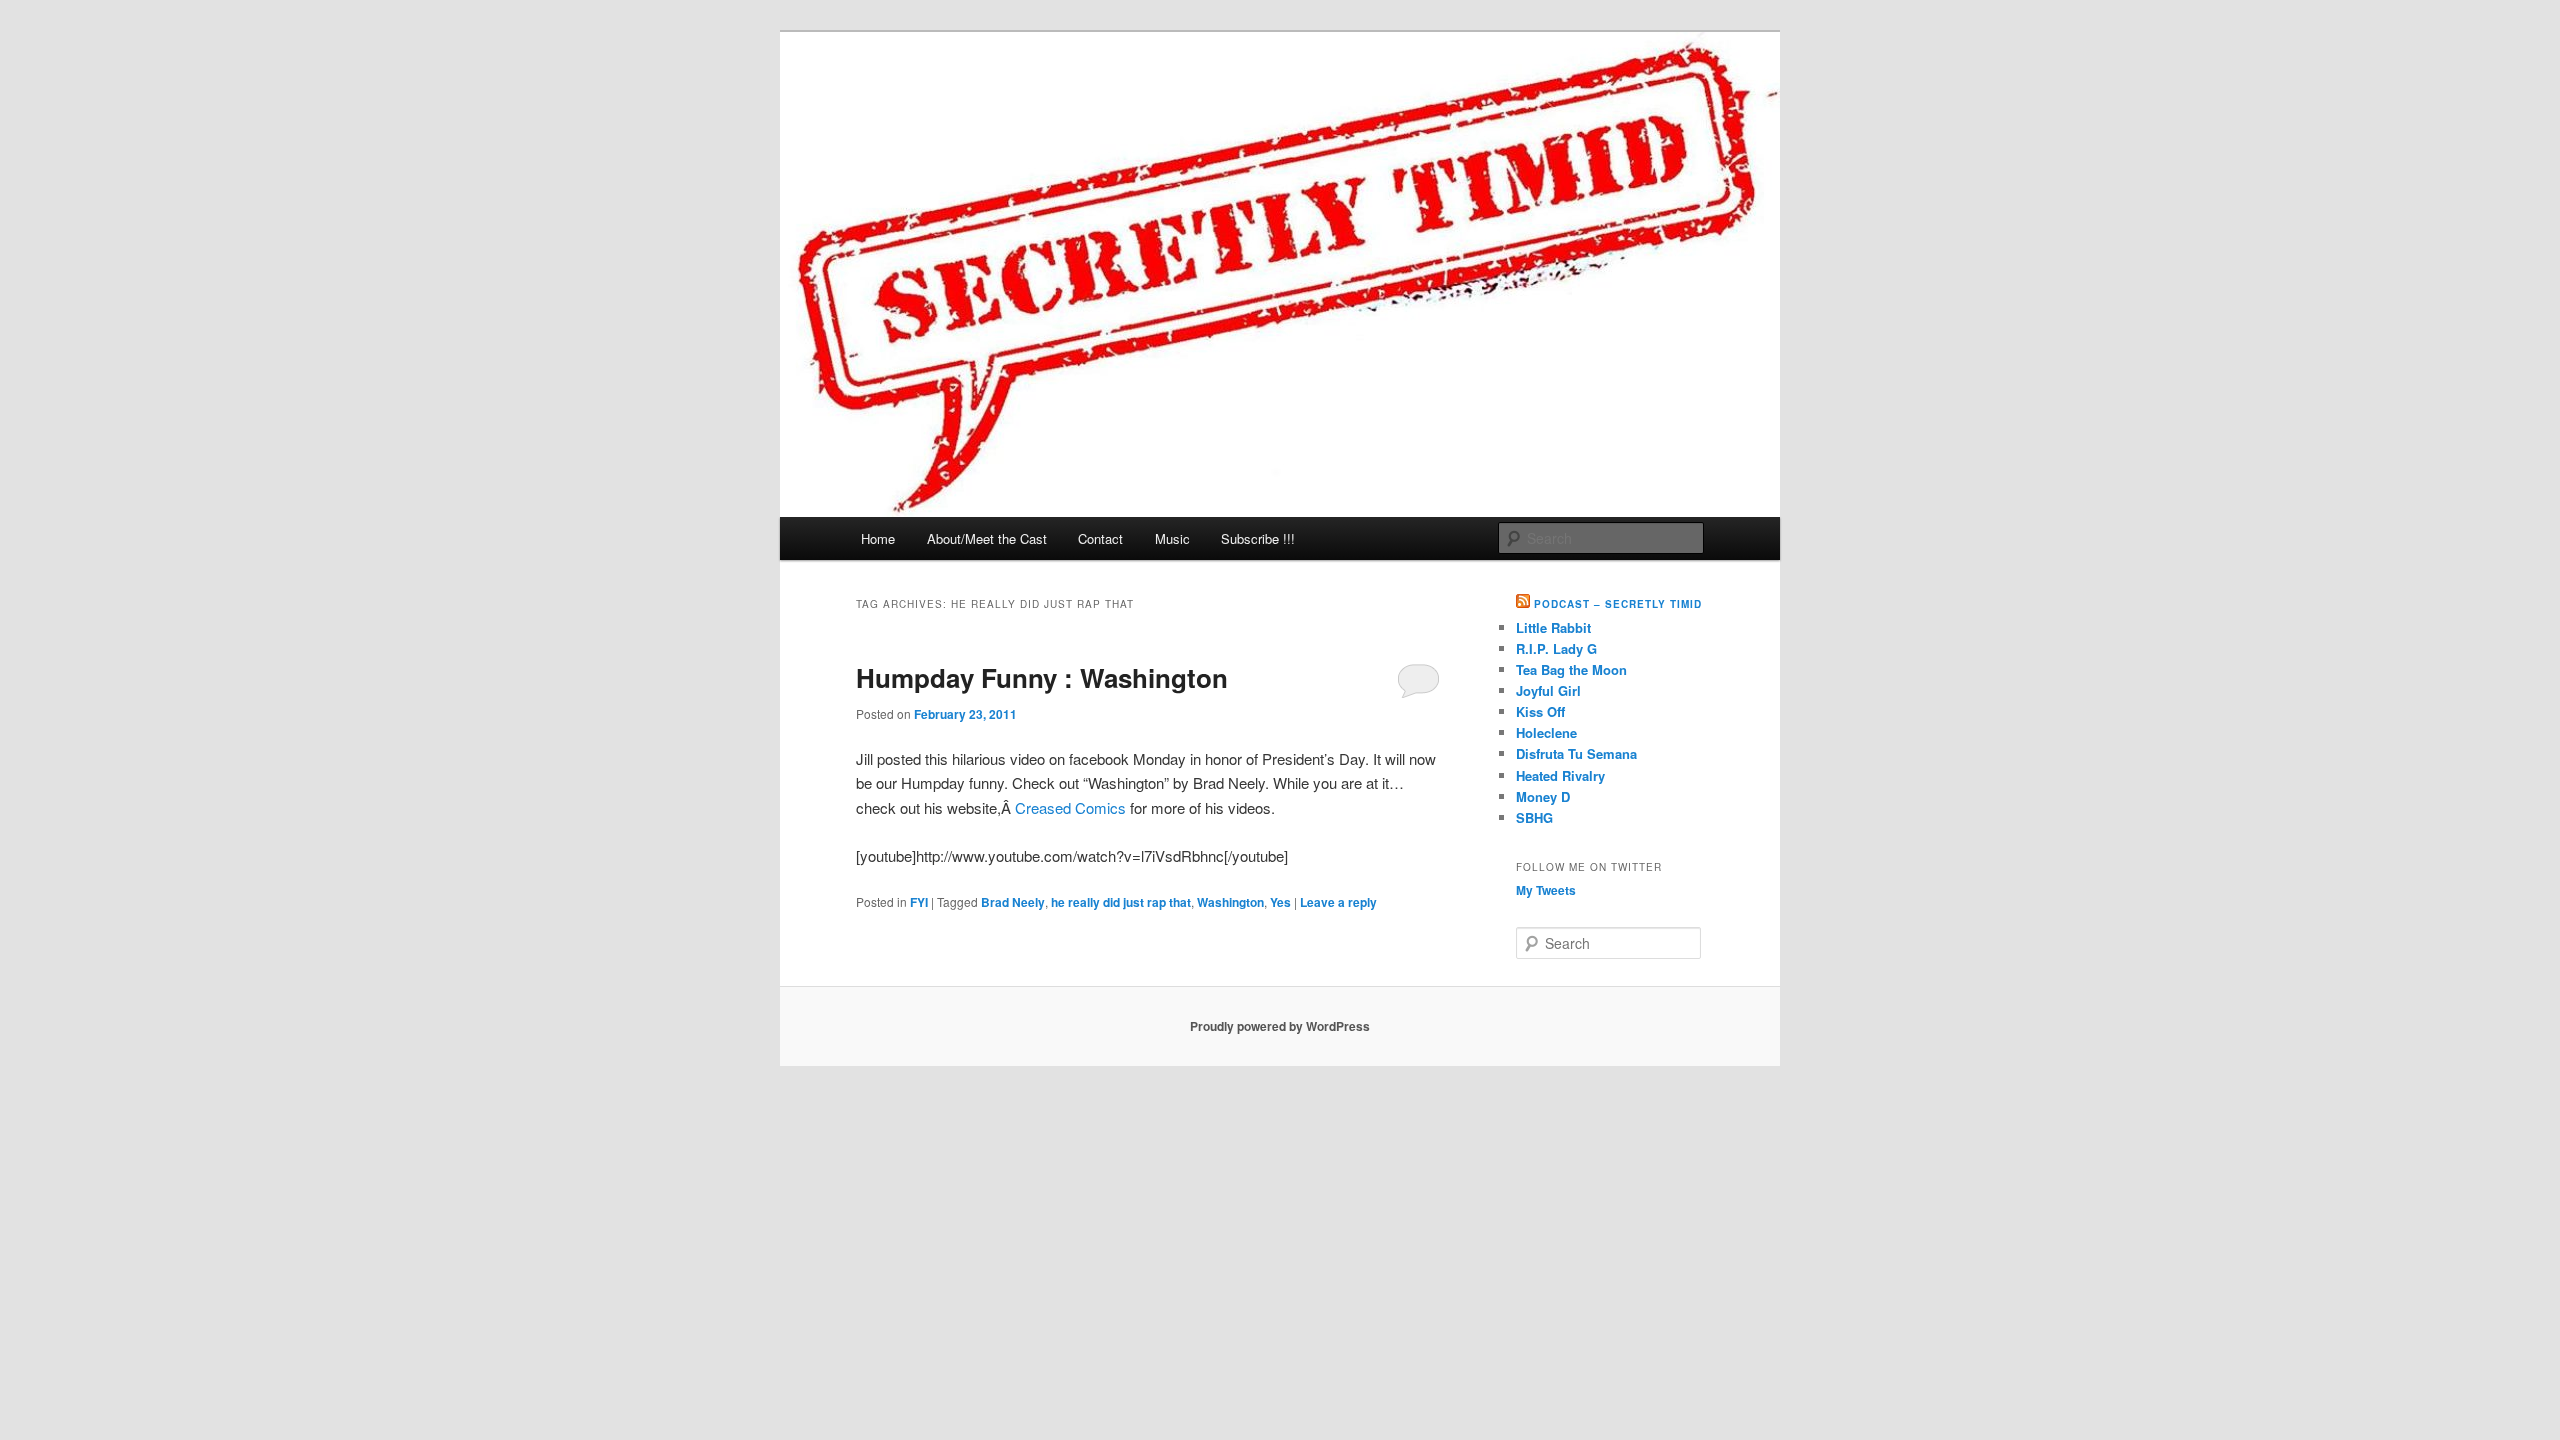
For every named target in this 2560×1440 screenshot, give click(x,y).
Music (1172, 538)
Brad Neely (1013, 902)
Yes (1280, 902)
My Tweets (1546, 890)
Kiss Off (1540, 711)
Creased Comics (1070, 807)
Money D (1543, 796)
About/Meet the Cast (987, 538)
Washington (1230, 902)
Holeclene (1546, 732)
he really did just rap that (1121, 902)
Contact (1100, 538)
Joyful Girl (1548, 690)
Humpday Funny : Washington (1042, 677)
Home (878, 538)
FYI (919, 902)
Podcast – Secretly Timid (1618, 604)
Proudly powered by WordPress (1280, 1026)
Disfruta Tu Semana (1576, 753)
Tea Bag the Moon (1571, 669)
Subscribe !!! (1258, 538)
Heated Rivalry (1560, 775)
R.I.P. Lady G (1556, 648)
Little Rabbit (1553, 627)
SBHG (1534, 817)
